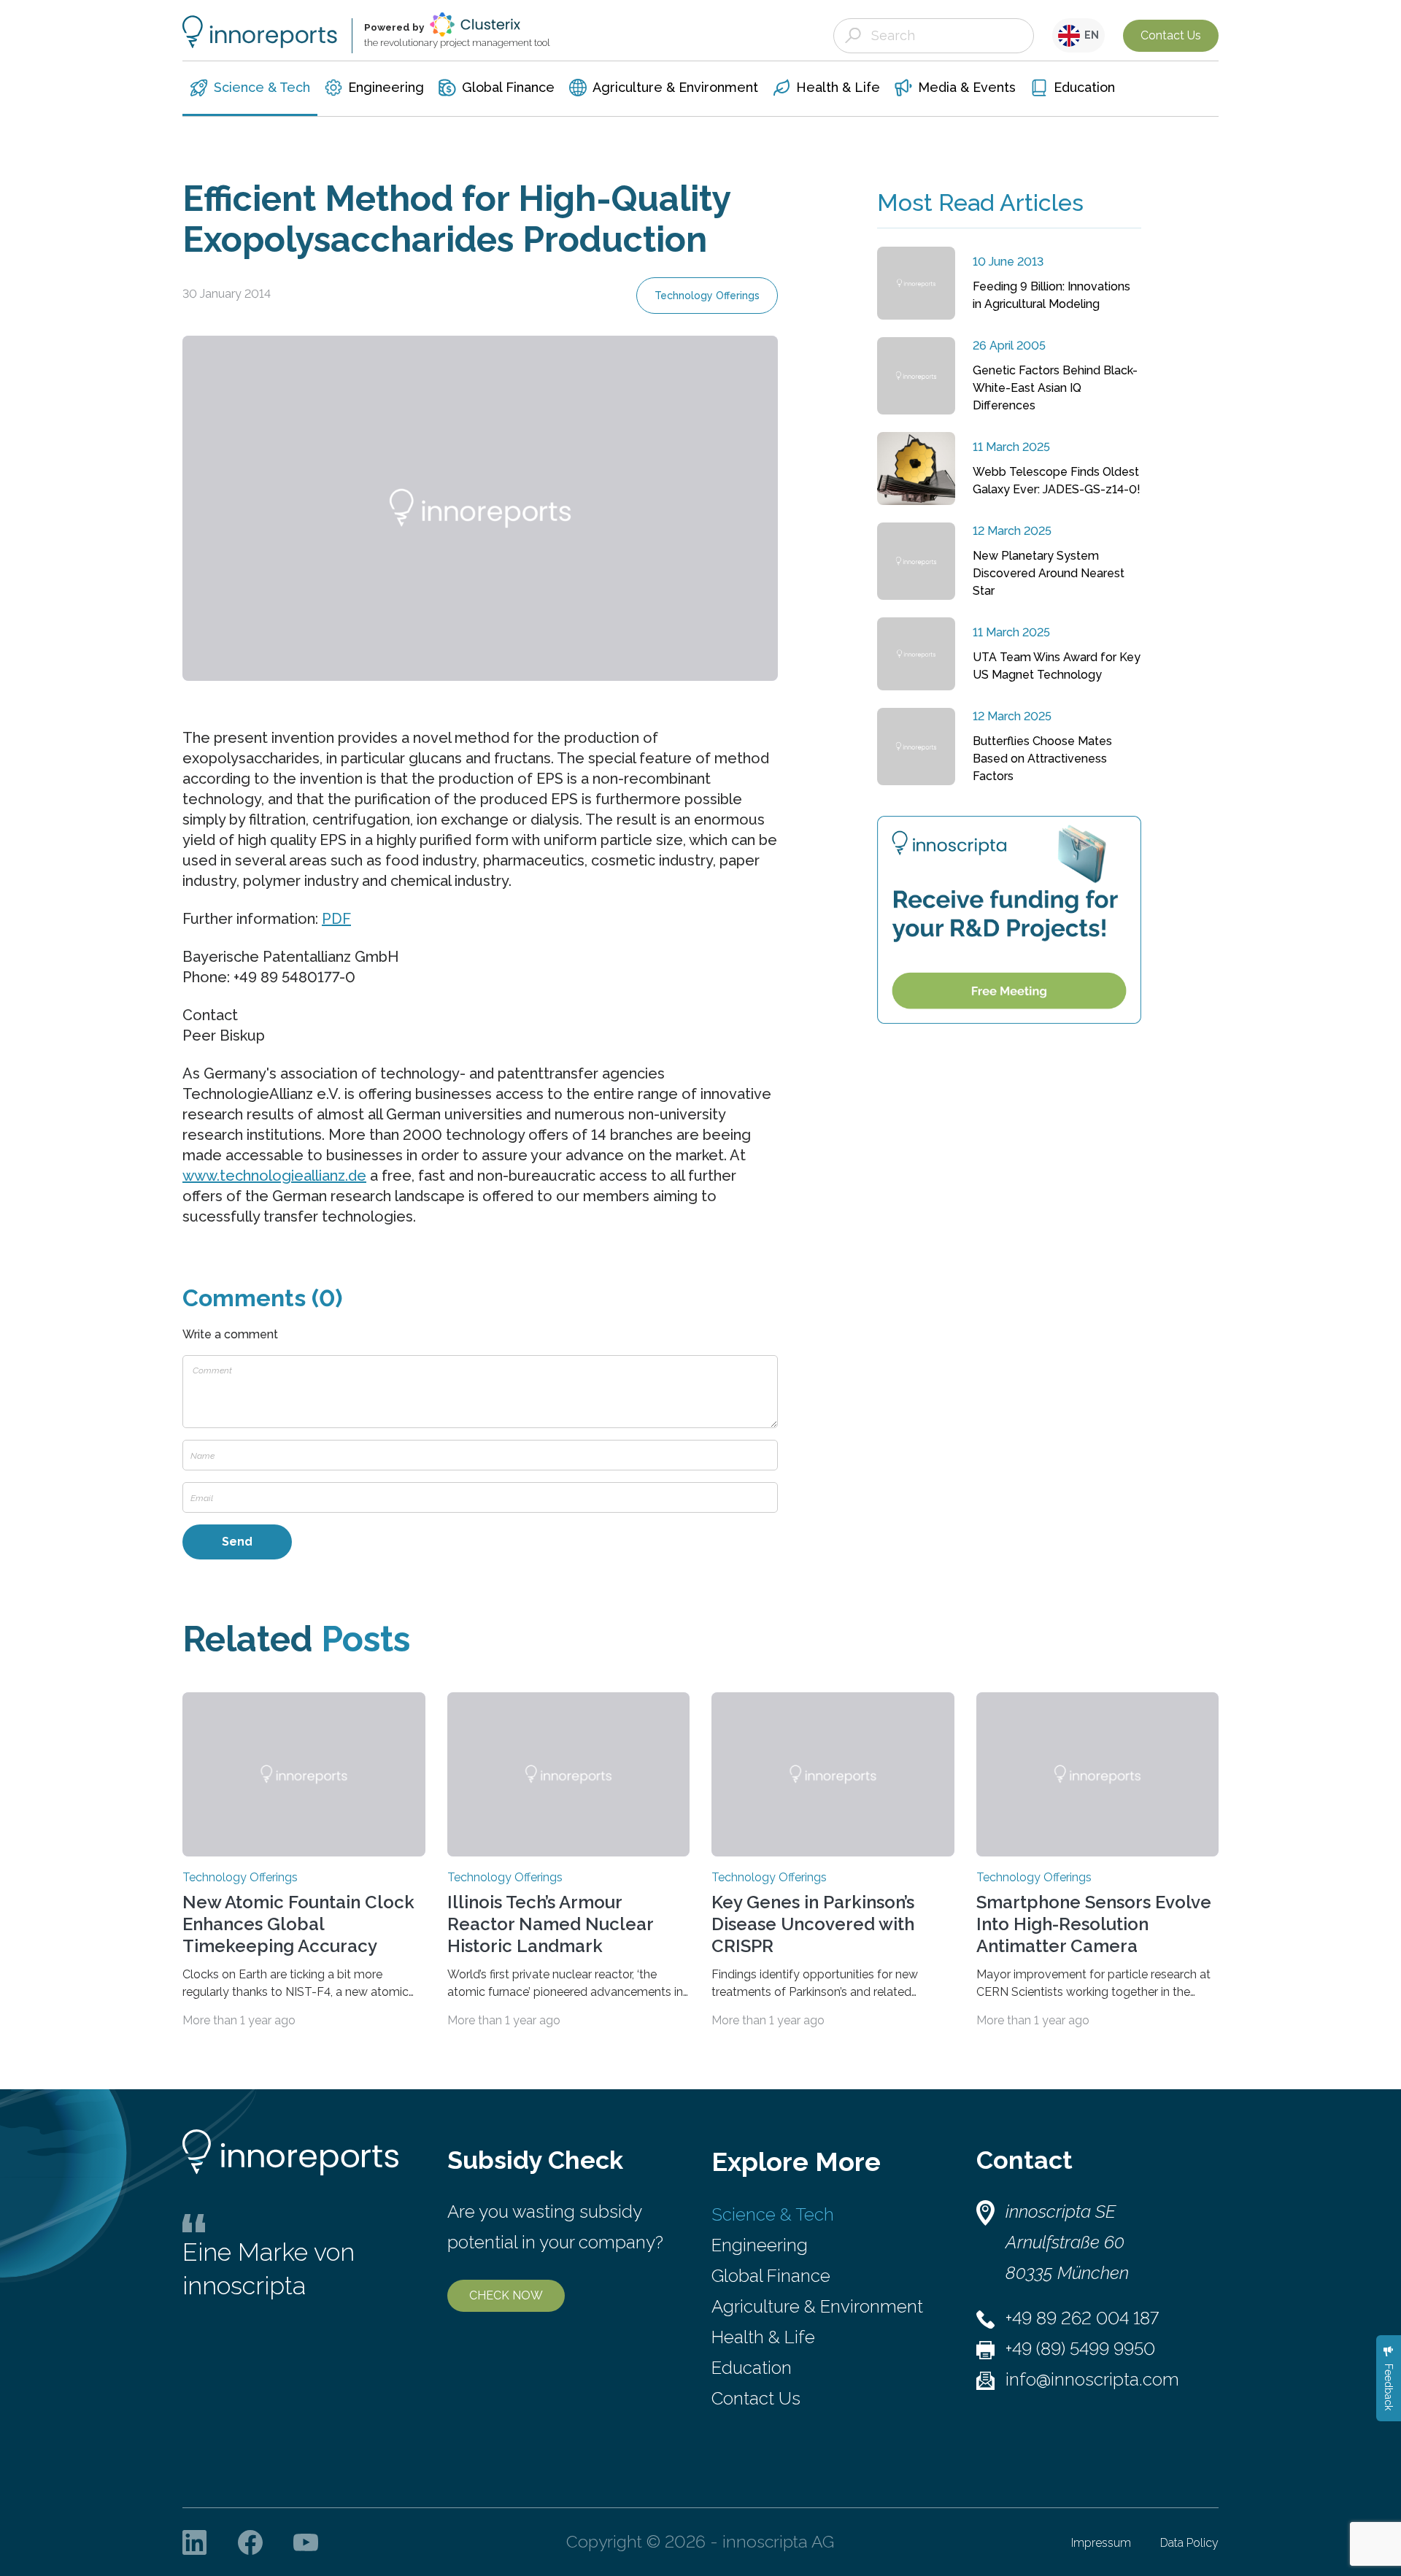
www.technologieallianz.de (274, 1176)
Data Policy (1189, 2543)
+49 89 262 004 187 (1082, 2318)
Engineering (760, 2245)
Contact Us (1171, 35)
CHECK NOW (506, 2295)
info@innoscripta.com (1092, 2379)
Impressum (1101, 2543)
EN (1089, 35)
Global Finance (771, 2276)
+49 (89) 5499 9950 (1080, 2349)
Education (752, 2368)
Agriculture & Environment (817, 2306)
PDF (336, 919)
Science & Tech (773, 2214)
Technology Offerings (707, 296)
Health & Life (763, 2337)
